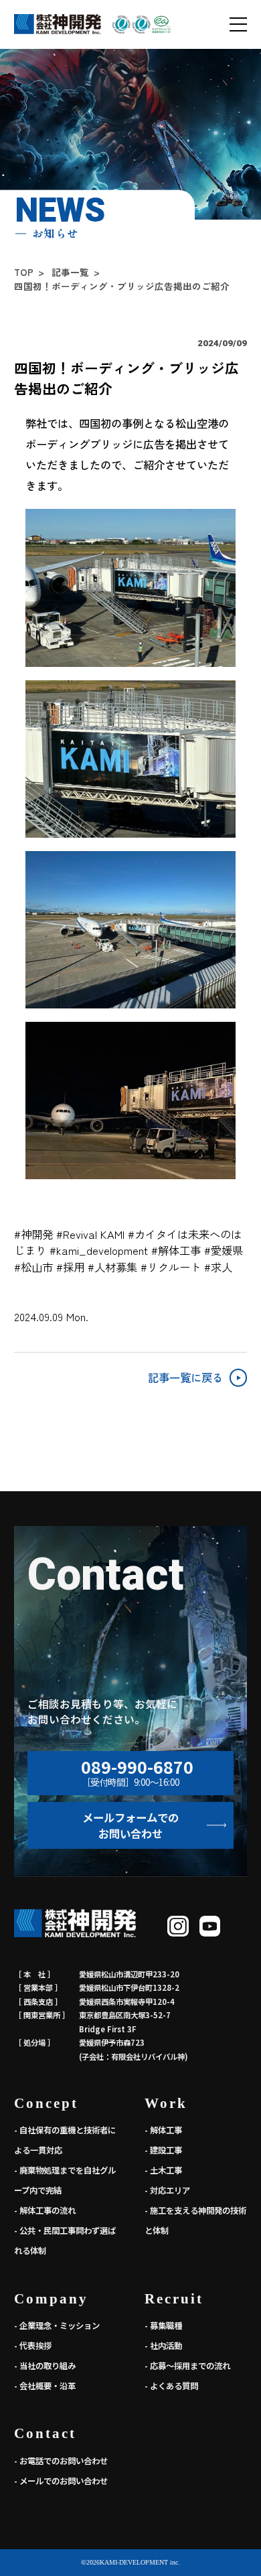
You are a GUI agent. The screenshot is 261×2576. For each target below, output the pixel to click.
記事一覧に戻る (185, 1377)
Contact (45, 2433)
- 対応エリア (167, 2190)
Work (166, 2103)
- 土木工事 (163, 2170)
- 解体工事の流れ (45, 2210)
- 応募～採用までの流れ (187, 2366)
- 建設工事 (163, 2150)
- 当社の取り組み (45, 2366)
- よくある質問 (171, 2386)
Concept (46, 2103)
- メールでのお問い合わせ (61, 2481)
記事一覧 (70, 273)
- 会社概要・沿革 (45, 2386)
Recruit (174, 2299)
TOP (24, 273)
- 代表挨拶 (33, 2346)
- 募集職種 (163, 2326)
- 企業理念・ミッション (57, 2326)
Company (51, 2299)
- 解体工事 (163, 2130)
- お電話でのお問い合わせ (61, 2461)
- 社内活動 (163, 2346)
